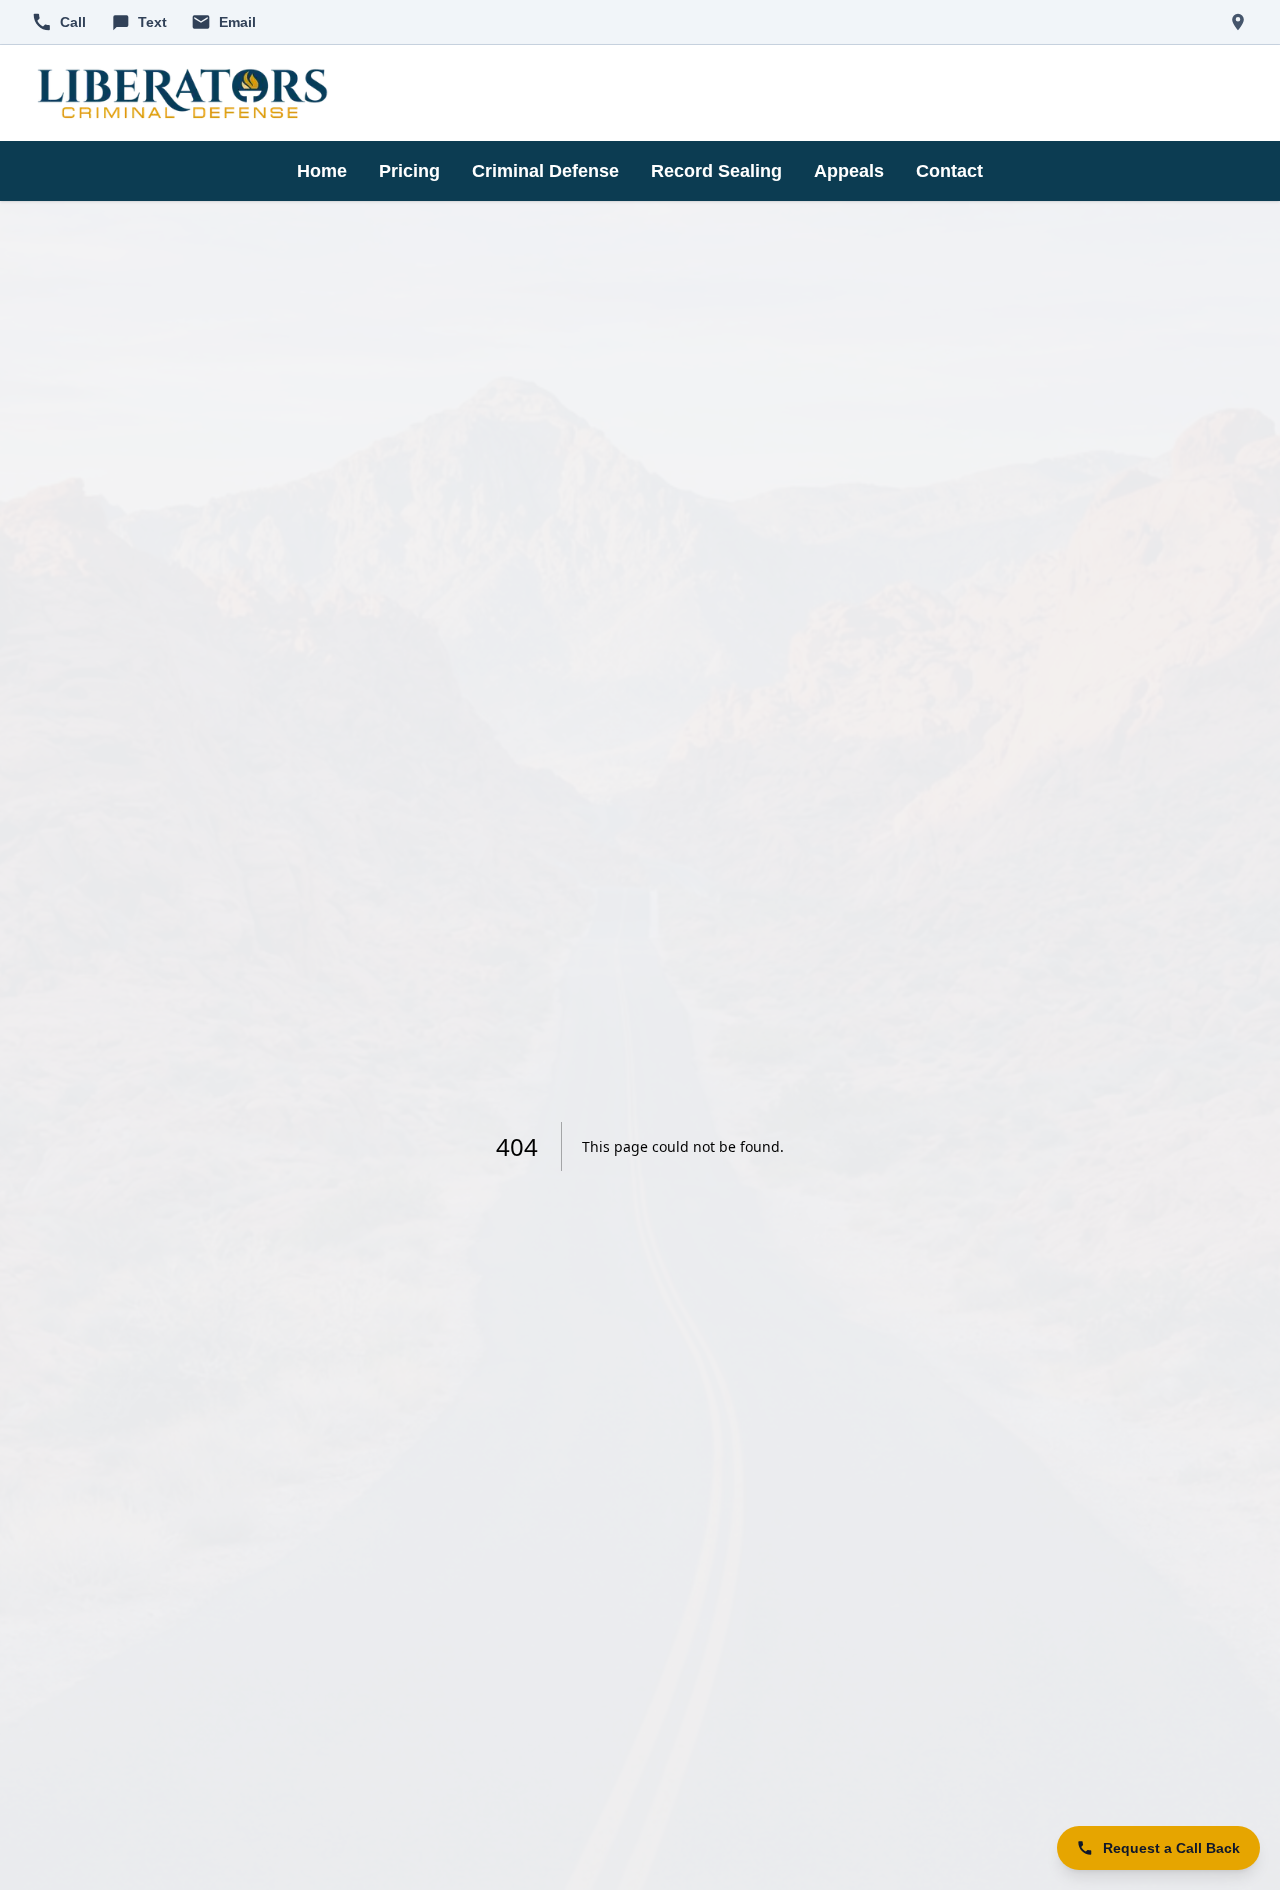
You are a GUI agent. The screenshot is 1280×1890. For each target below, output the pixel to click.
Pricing (409, 171)
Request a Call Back (1171, 1848)
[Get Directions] (1238, 22)
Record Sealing (716, 171)
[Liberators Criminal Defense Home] (182, 93)
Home (322, 171)
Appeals (849, 171)
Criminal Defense (545, 171)
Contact (949, 171)
